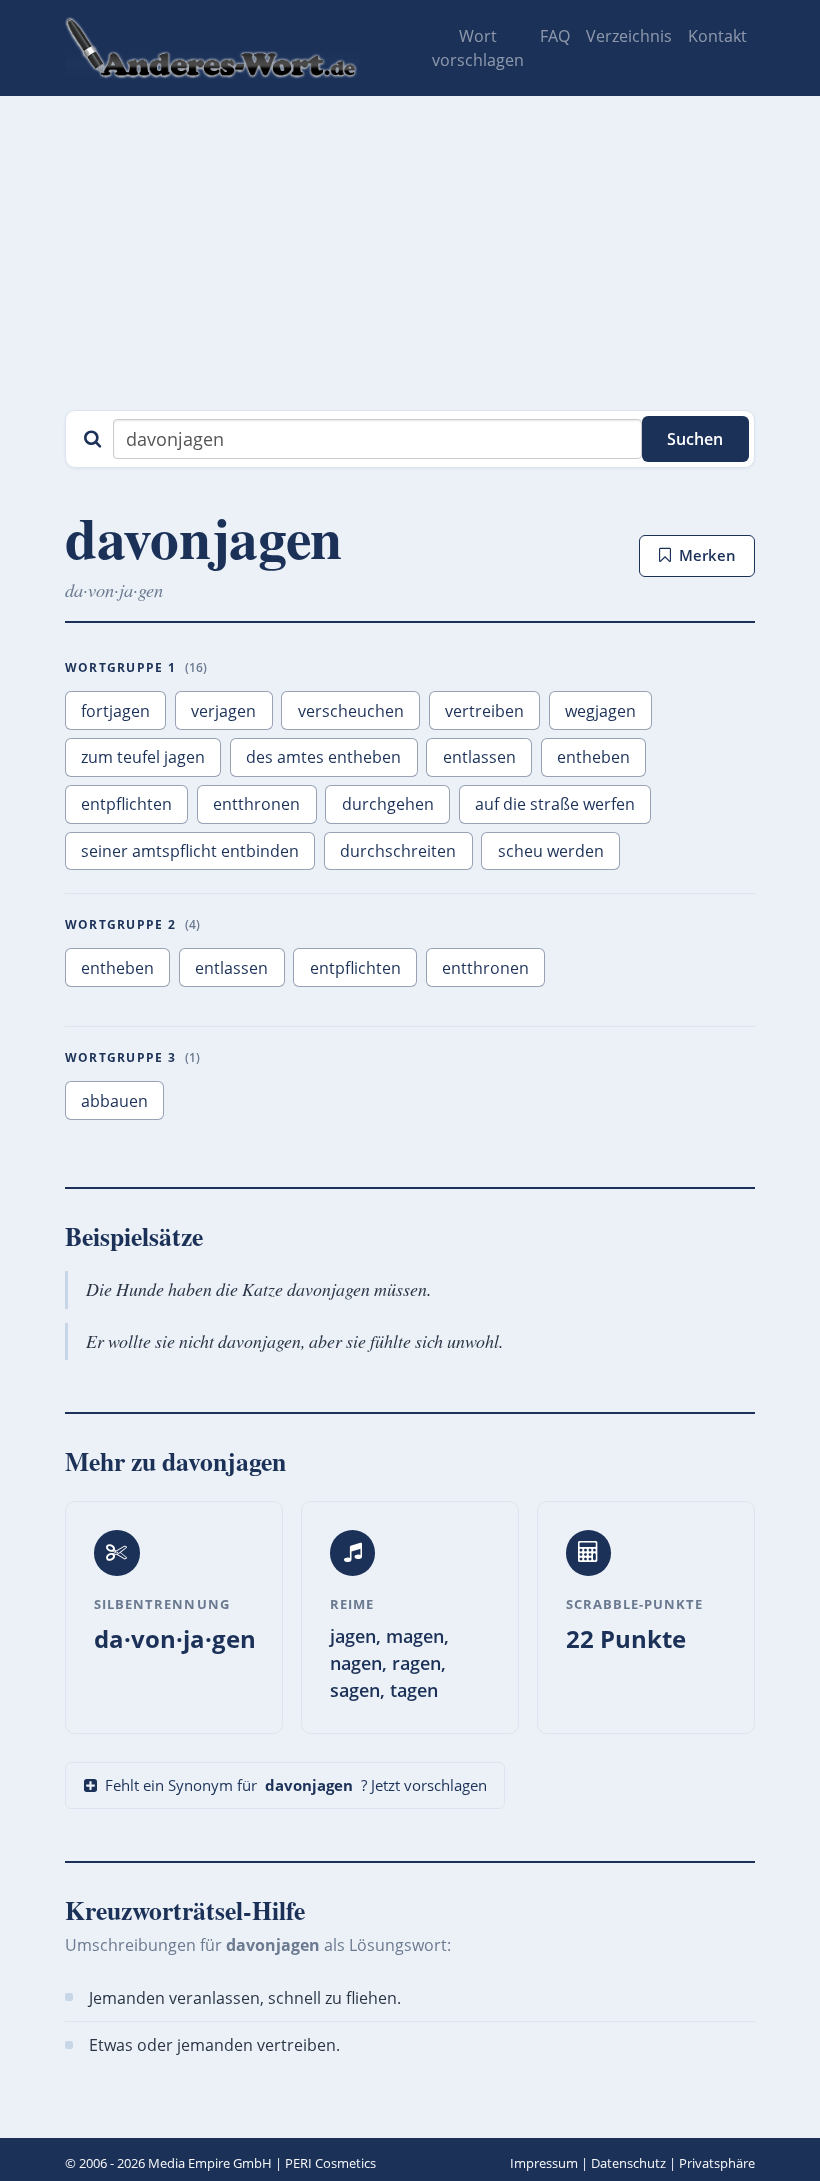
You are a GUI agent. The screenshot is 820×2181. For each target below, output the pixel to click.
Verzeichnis (629, 36)
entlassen (479, 757)
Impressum (544, 2163)
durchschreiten (398, 851)
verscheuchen (351, 711)
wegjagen (600, 711)
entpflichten (126, 804)
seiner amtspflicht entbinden (190, 851)
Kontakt (717, 36)
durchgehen (388, 804)
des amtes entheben (323, 757)
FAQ (555, 36)
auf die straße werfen (555, 804)
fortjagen (115, 711)
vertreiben (484, 711)
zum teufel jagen (143, 757)
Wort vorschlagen (478, 48)
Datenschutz (628, 2163)
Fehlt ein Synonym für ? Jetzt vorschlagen (296, 1785)
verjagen (223, 711)
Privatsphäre (717, 2163)
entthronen (256, 804)
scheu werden (551, 851)
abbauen (114, 1101)
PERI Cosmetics (330, 2163)
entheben (593, 757)
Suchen (695, 439)
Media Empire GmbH (210, 2163)
